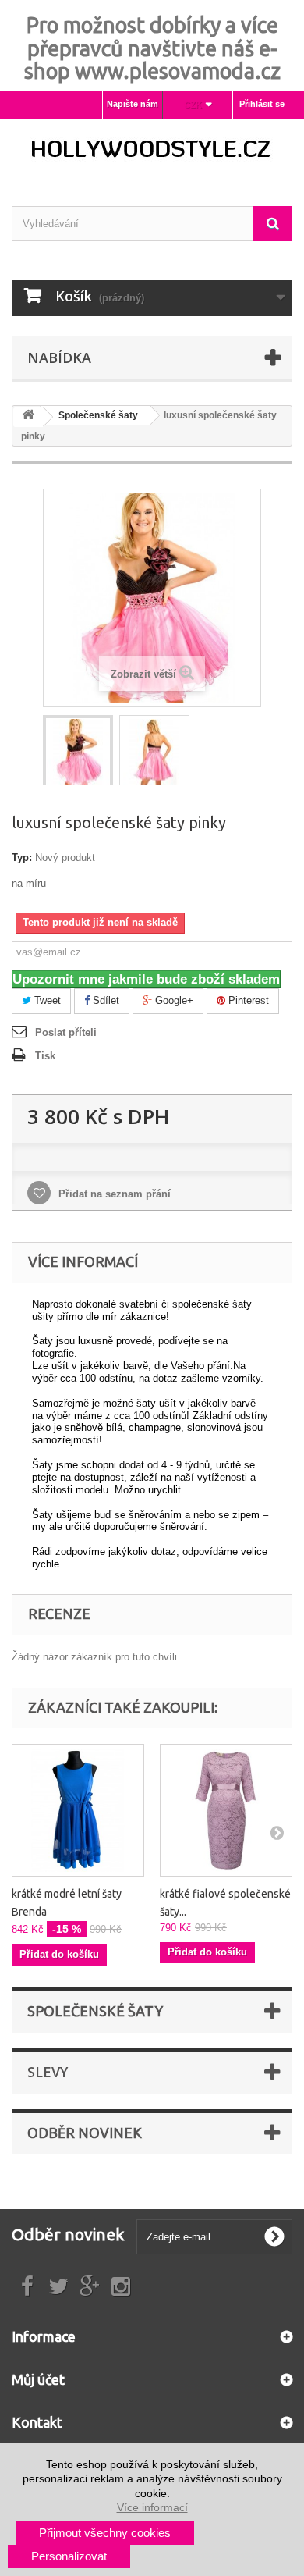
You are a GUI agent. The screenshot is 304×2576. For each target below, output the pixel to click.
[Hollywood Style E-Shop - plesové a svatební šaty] (152, 149)
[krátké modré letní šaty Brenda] (78, 1810)
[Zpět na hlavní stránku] (28, 417)
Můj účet (38, 2379)
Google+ (173, 1000)
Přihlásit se (262, 104)
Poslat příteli (66, 1032)
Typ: (22, 857)
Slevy (48, 2072)
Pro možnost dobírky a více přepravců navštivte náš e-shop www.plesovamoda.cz (152, 48)
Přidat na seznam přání (113, 1194)
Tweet (46, 1000)
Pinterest (247, 1000)
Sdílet (104, 1000)
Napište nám (133, 104)
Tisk (45, 1056)
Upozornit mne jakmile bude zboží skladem (146, 979)
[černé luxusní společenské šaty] (78, 753)
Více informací (152, 2507)
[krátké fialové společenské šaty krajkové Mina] (226, 1810)
